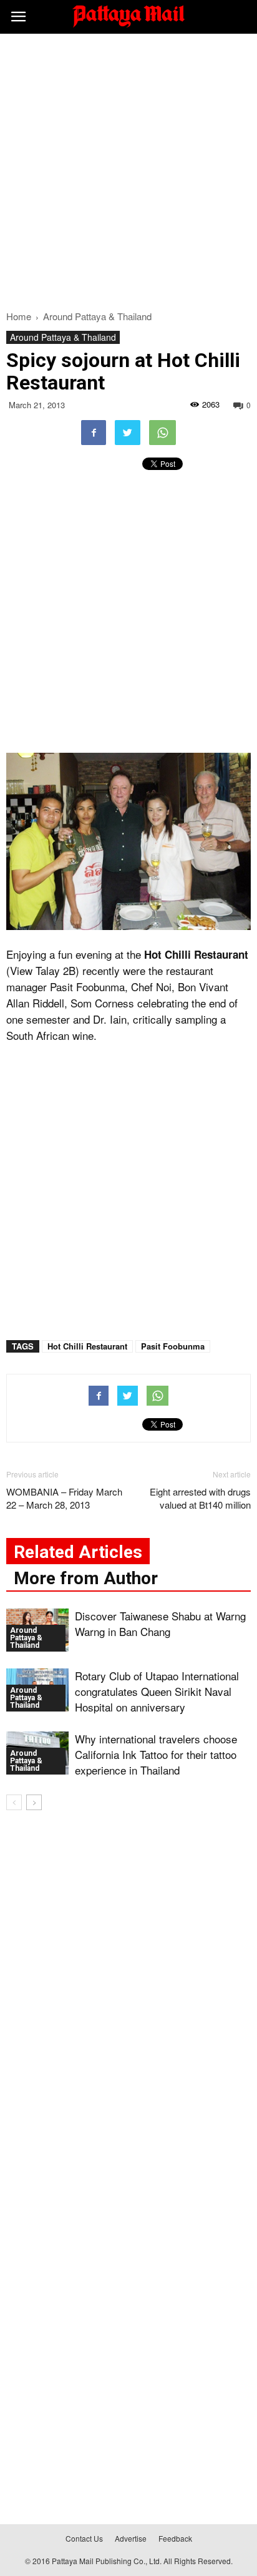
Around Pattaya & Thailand (63, 337)
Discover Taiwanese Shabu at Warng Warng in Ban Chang (160, 1623)
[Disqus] (128, 1999)
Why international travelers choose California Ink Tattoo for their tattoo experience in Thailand (156, 1754)
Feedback (175, 2538)
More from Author (86, 1578)
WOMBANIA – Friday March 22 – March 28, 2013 (64, 1498)
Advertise (131, 2538)
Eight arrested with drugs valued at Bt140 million (200, 1498)
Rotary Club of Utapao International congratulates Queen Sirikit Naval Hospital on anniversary (157, 1691)
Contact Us (84, 2538)
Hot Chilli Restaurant (87, 1346)
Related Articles (78, 1552)
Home (19, 316)
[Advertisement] (128, 169)
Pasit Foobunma (173, 1346)
